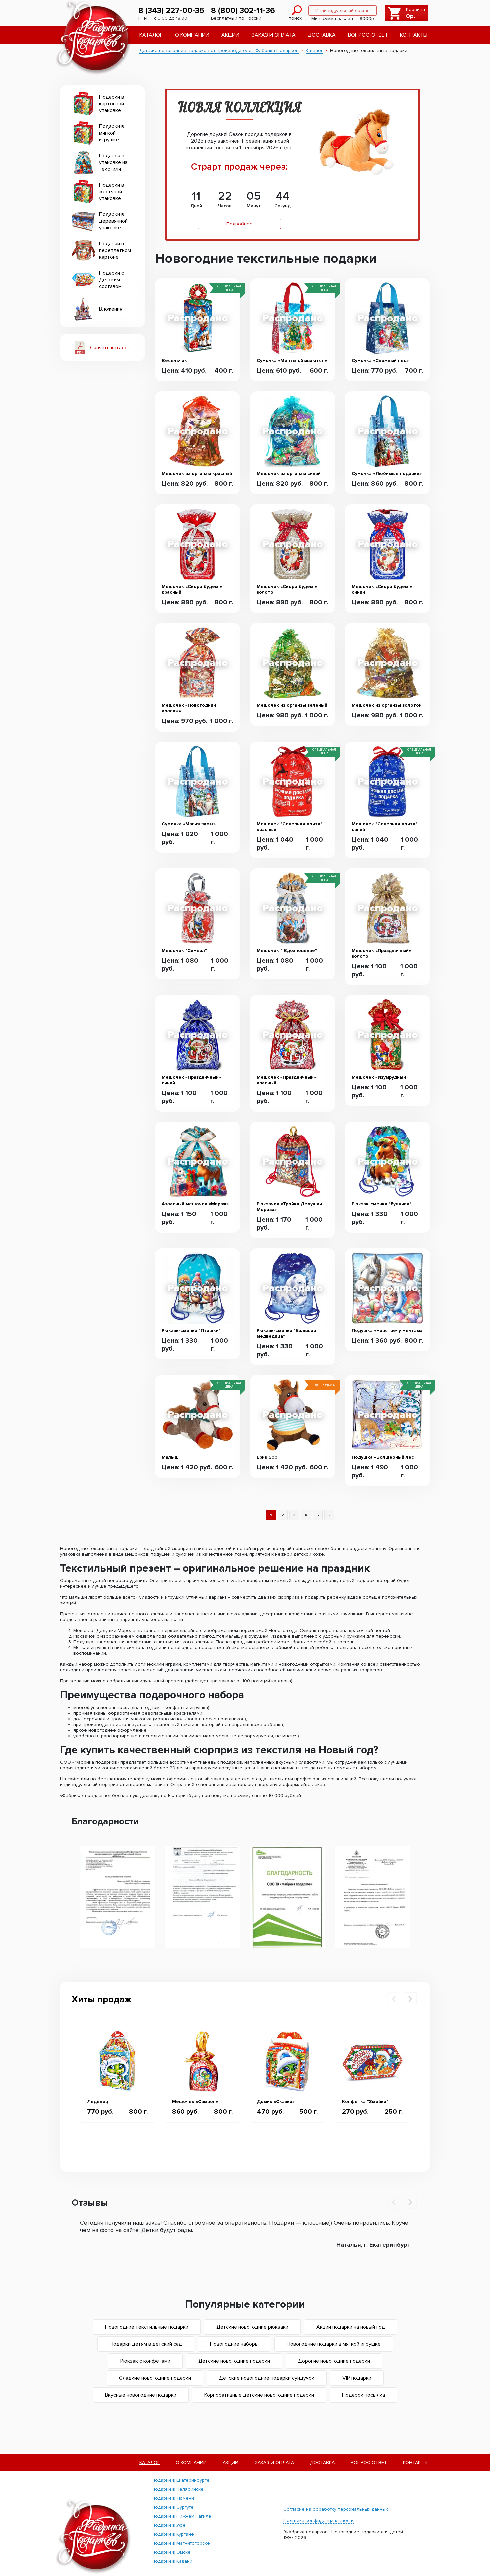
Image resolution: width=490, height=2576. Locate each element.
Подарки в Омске (171, 2552)
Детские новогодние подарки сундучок (267, 2378)
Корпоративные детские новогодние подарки (259, 2395)
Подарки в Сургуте (173, 2507)
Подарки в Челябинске (178, 2489)
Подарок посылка (363, 2395)
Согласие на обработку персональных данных (336, 2509)
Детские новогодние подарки (234, 2361)
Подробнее (239, 224)
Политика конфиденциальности (318, 2520)
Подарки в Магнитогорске (181, 2543)
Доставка (322, 35)
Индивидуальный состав (342, 10)
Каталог (151, 35)
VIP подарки (357, 2378)
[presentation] (394, 1999)
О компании (192, 35)
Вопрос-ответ (368, 35)
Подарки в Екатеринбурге (181, 2480)
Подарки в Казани (172, 2561)
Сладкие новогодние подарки (155, 2378)
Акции (230, 35)
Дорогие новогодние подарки (334, 2361)
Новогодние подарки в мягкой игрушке (334, 2344)
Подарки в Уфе (169, 2525)
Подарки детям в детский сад (146, 2344)
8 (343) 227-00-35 (171, 10)
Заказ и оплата (274, 35)
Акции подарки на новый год (351, 2327)
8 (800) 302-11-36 (243, 10)
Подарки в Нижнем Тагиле (181, 2516)
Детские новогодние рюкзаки (252, 2327)
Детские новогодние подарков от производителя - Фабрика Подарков (219, 50)
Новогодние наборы (234, 2344)
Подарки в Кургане (173, 2534)
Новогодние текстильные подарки (147, 2327)
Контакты (414, 35)
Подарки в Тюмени (173, 2498)
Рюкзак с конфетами (145, 2361)
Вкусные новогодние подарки (141, 2395)
